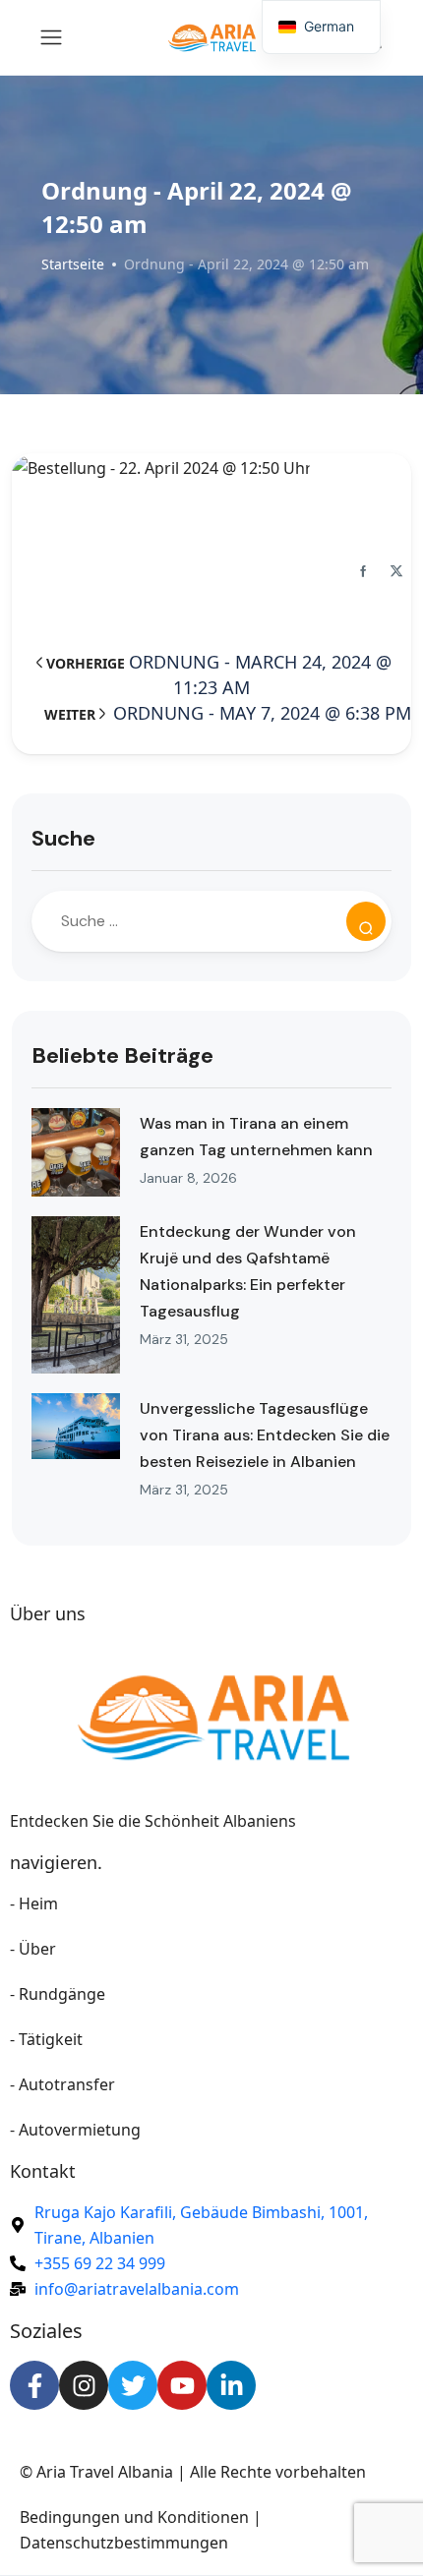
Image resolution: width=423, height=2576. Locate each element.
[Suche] (366, 921)
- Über (33, 1949)
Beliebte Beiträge (122, 1055)
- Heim (34, 1903)
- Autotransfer (62, 2084)
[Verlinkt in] (231, 2385)
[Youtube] (182, 2385)
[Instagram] (84, 2385)
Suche (63, 838)
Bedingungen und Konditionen (134, 2517)
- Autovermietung (75, 2130)
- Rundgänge (58, 1994)
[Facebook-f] (34, 2385)
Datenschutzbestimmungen (124, 2543)
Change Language (211, 286)
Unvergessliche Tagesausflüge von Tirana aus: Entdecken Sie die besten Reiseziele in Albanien (265, 1435)
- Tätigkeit (46, 2039)
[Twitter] (133, 2385)
